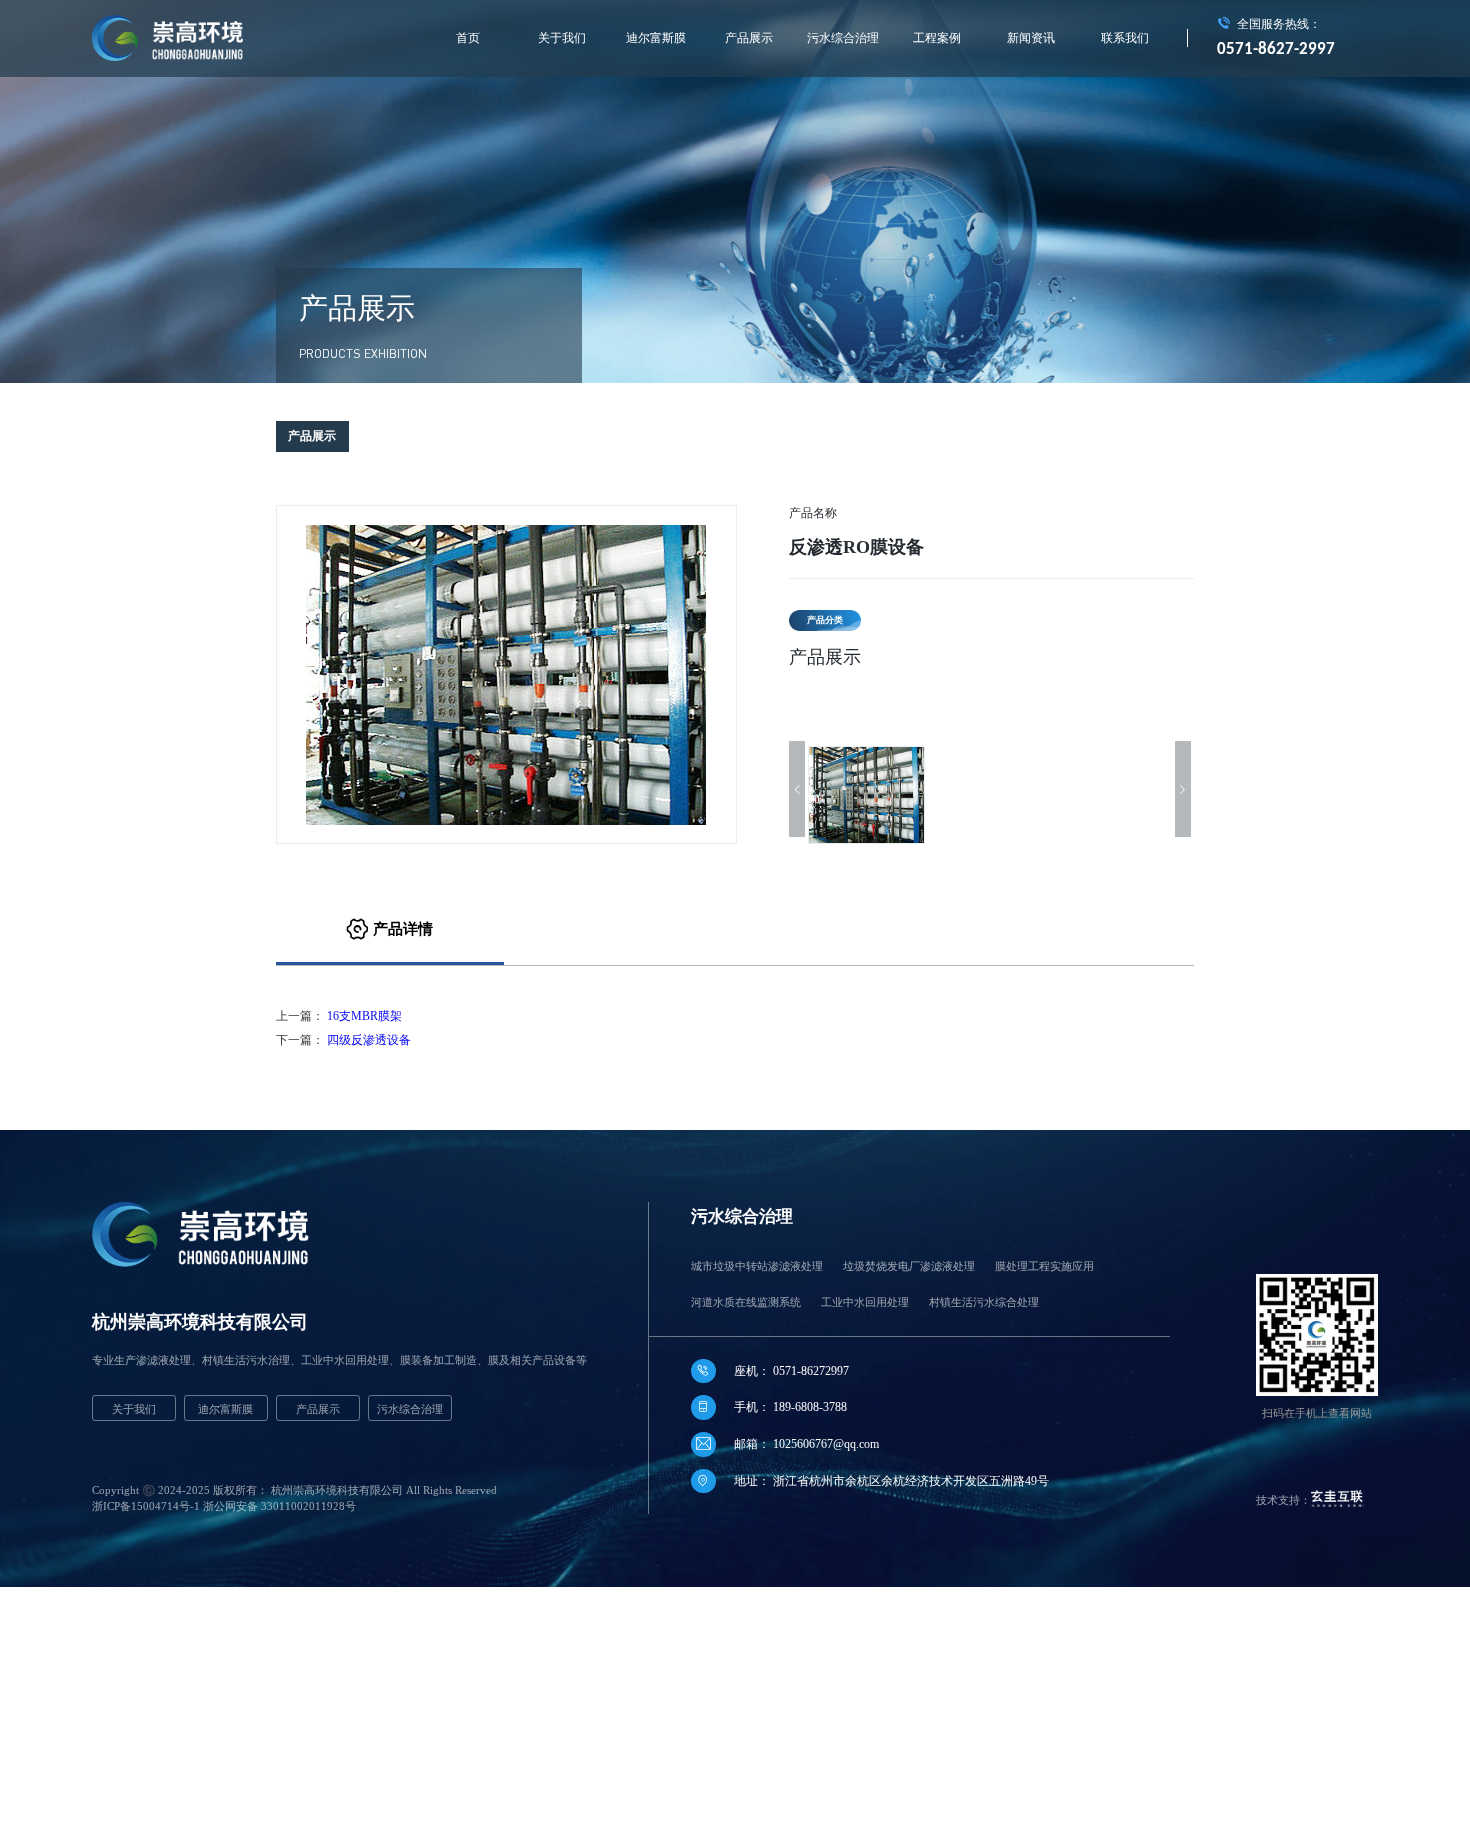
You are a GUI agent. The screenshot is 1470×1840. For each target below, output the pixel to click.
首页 (468, 38)
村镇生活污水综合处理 (984, 1302)
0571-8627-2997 (1276, 49)
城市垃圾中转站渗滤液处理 (757, 1266)
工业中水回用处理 (865, 1302)
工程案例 (937, 38)
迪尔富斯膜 (656, 38)
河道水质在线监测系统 (746, 1302)
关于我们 (562, 38)
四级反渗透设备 (369, 1040)
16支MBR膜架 (364, 1016)
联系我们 (1125, 38)
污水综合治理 (843, 38)
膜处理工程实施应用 (1044, 1266)
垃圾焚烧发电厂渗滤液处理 (909, 1266)
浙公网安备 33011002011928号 (279, 1506)
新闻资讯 (1031, 38)
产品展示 (749, 38)
